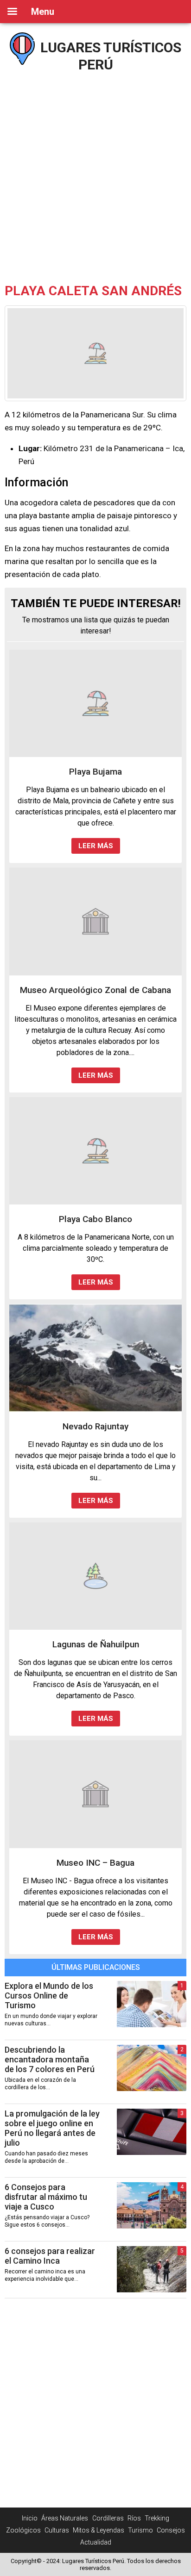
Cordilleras (108, 2518)
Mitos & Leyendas (99, 2530)
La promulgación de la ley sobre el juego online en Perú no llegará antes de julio (52, 2128)
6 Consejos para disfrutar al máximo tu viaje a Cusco (46, 2197)
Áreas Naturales (65, 2518)
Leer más (96, 846)
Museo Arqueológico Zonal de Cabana (95, 990)
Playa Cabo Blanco (95, 1219)
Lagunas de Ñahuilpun (96, 1644)
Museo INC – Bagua (95, 1863)
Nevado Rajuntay (95, 1426)
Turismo (140, 2530)
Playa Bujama (95, 772)
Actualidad (96, 2542)
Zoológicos (23, 2530)
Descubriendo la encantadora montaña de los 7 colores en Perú (50, 2059)
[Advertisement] (95, 174)
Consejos (171, 2530)
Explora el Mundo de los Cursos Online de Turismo (49, 1996)
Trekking (157, 2518)
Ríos (134, 2518)
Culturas (57, 2530)
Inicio (30, 2518)
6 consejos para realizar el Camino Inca (50, 2256)
